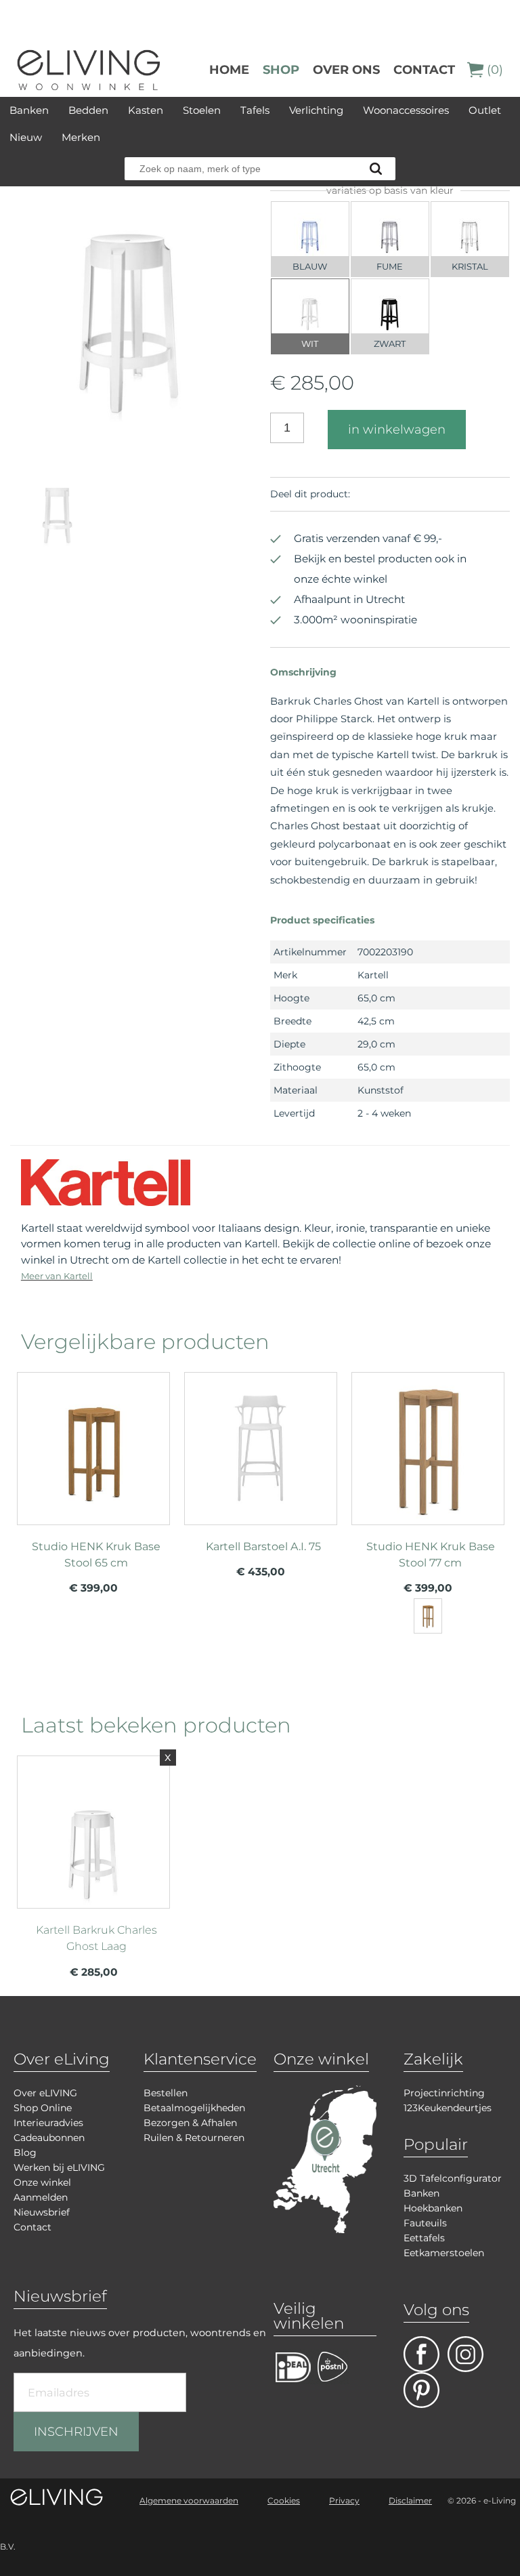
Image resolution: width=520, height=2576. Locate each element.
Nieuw (26, 137)
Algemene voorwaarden (189, 2500)
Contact (424, 70)
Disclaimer (410, 2500)
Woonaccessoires (406, 110)
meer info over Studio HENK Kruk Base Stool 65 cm (93, 1474)
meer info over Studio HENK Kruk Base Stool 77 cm (428, 1474)
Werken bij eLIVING (59, 2167)
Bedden (88, 110)
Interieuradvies (48, 2123)
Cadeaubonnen (49, 2138)
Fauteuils (425, 2223)
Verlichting (316, 110)
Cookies (284, 2500)
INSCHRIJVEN (76, 2432)
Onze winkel (42, 2182)
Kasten (146, 110)
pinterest (421, 2390)
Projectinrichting (444, 2093)
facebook (421, 2354)
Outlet (485, 110)
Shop (281, 70)
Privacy (344, 2500)
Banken (29, 110)
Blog (25, 2153)
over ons (346, 70)
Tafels (255, 110)
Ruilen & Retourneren (194, 2138)
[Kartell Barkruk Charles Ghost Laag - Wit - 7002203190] (130, 427)
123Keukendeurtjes (448, 2108)
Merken (81, 137)
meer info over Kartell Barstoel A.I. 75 (261, 1474)
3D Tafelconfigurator (453, 2178)
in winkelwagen (397, 430)
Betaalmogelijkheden (194, 2108)
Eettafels (424, 2238)
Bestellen (166, 2093)
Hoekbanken (433, 2208)
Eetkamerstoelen (444, 2253)
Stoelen (202, 110)
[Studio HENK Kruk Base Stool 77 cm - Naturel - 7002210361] (428, 1616)
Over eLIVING (45, 2093)
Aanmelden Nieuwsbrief (42, 2205)
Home (229, 70)
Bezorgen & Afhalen (190, 2123)
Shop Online (43, 2108)
